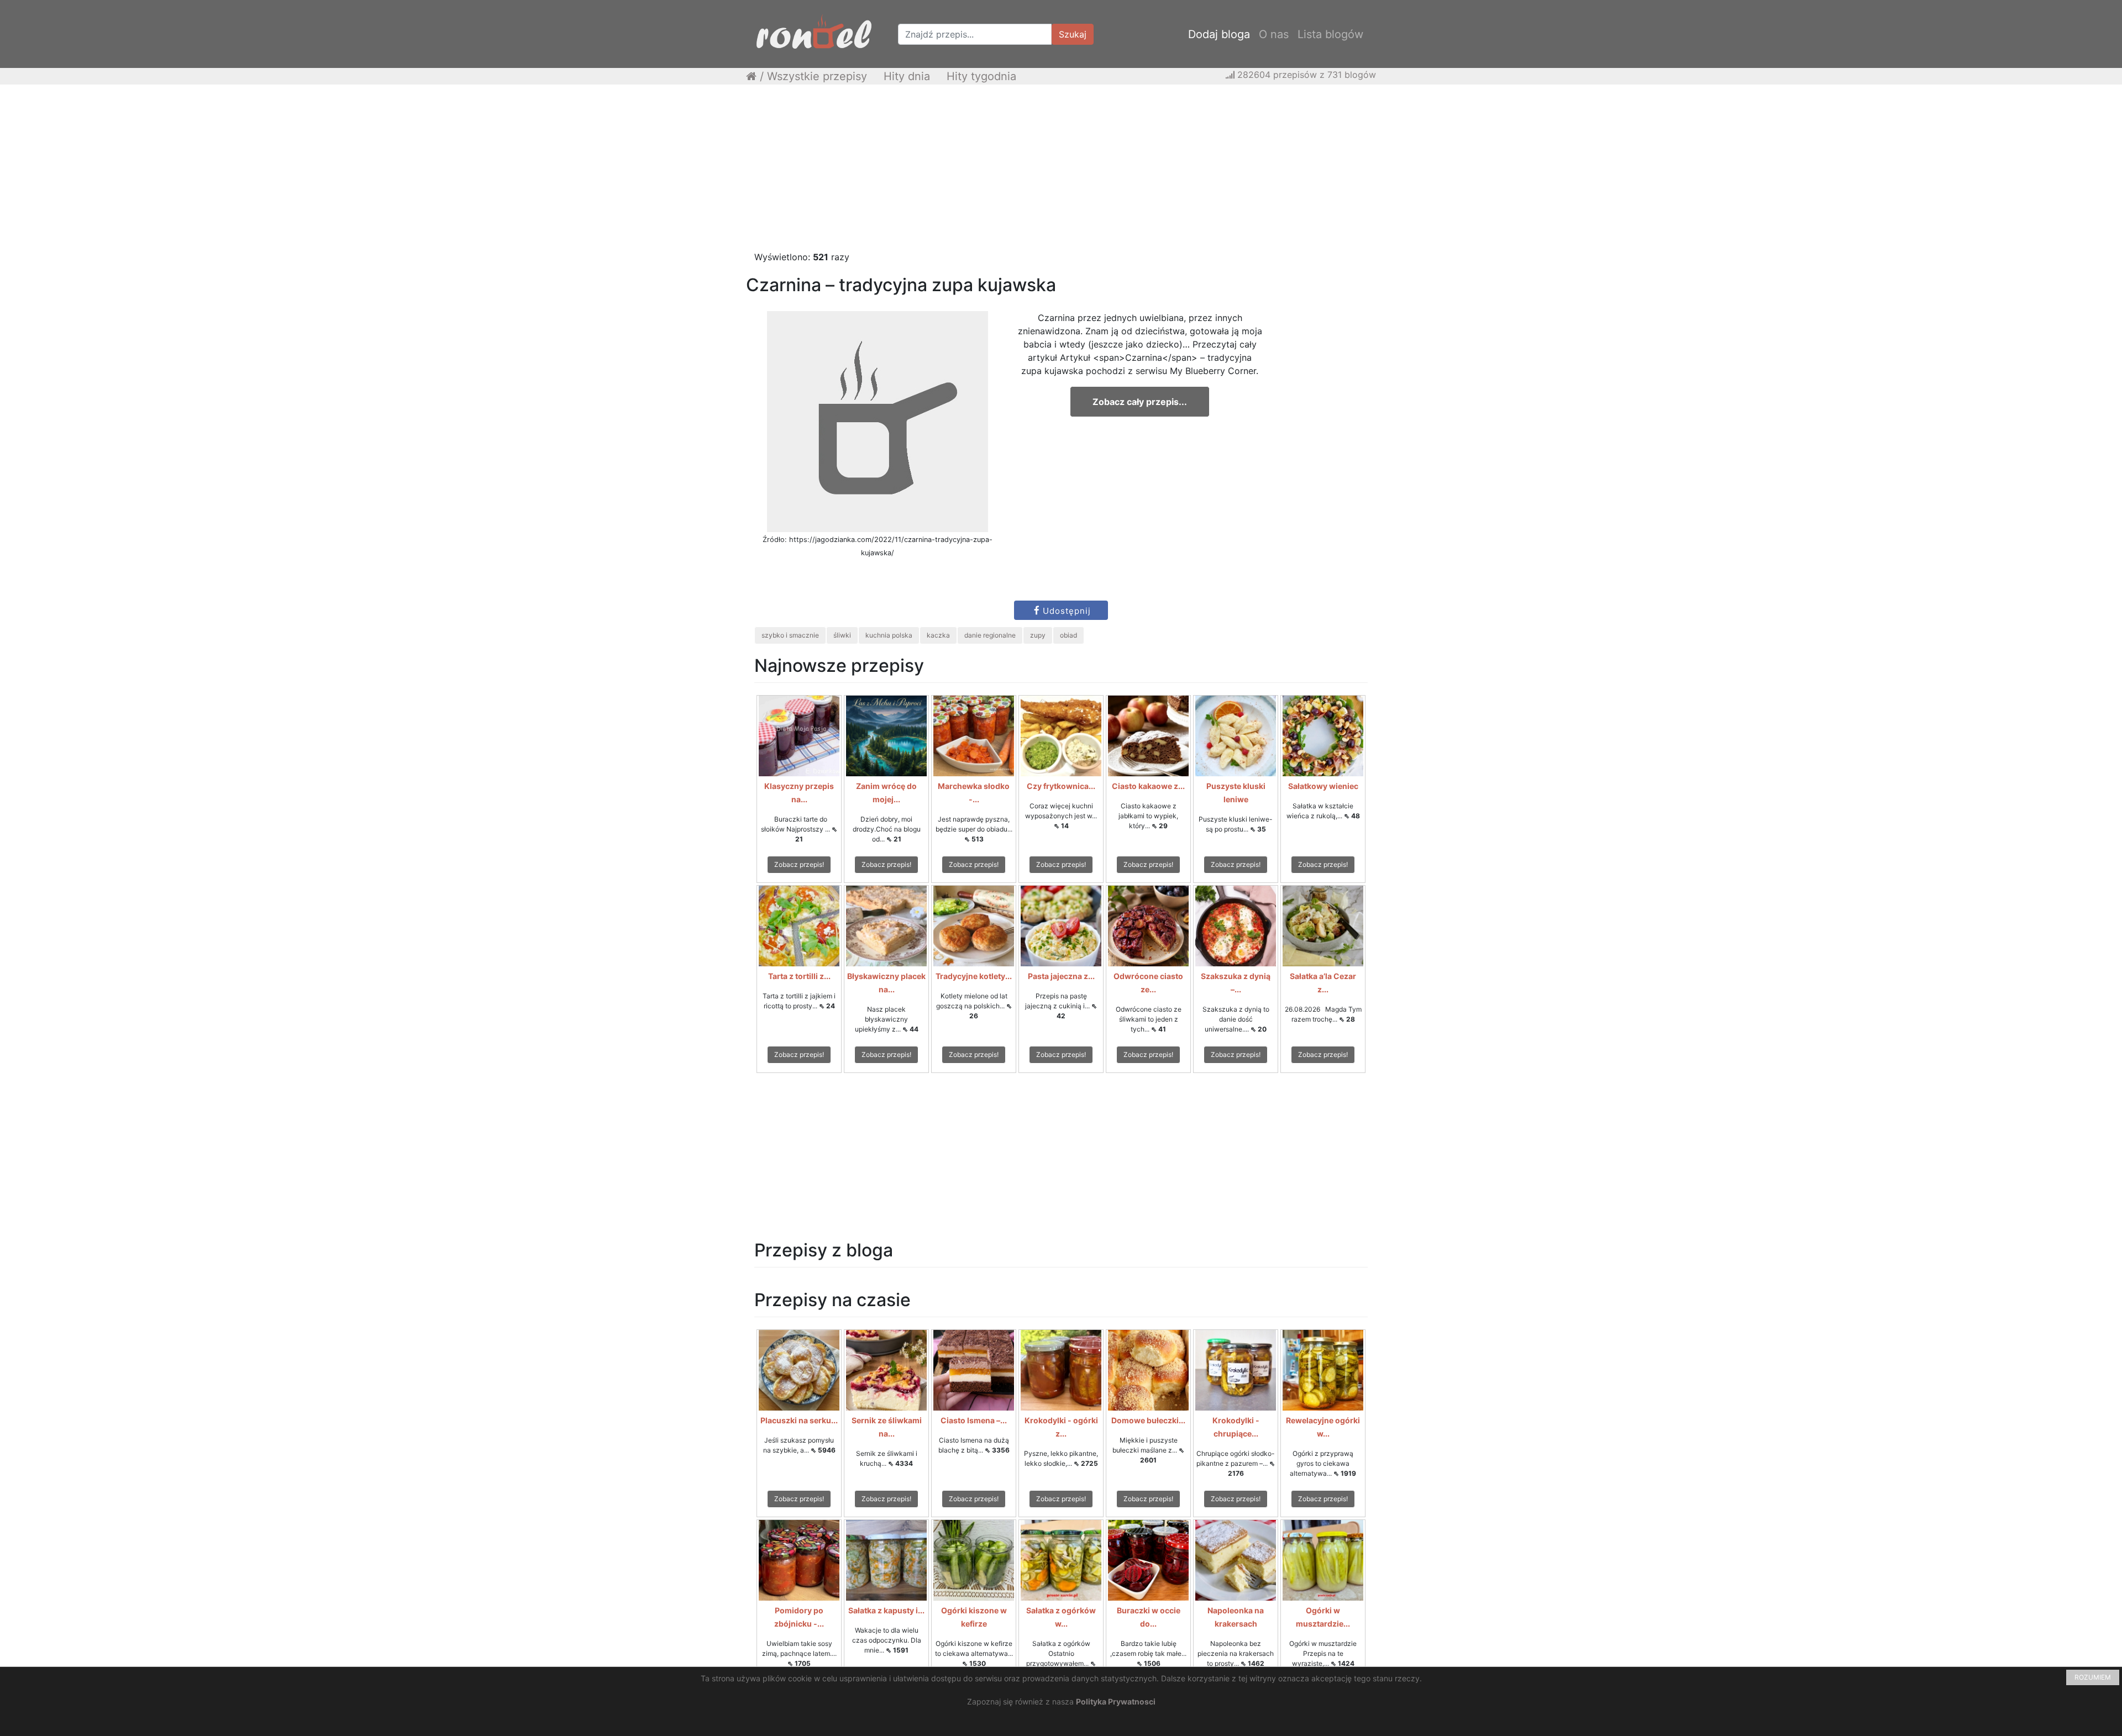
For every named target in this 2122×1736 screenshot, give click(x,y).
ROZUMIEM (2093, 1677)
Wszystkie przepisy (817, 76)
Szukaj (1073, 34)
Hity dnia (907, 76)
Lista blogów (1330, 34)
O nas (1274, 34)
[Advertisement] (1061, 173)
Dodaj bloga (1219, 34)
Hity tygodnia (981, 76)
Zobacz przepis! (799, 864)
